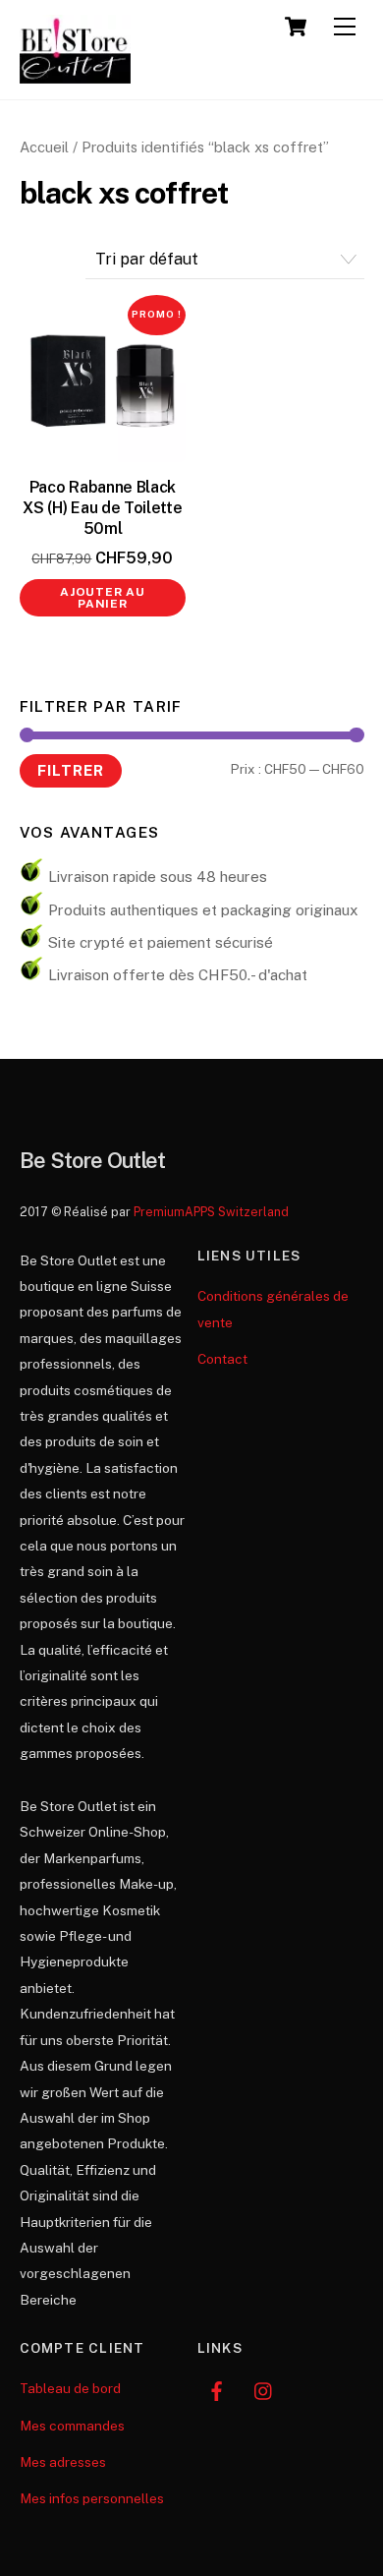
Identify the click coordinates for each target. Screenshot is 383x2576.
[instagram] (264, 2389)
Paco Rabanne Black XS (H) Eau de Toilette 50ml (102, 508)
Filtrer (71, 770)
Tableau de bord (70, 2388)
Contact (222, 1359)
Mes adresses (63, 2462)
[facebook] (217, 2389)
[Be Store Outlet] (76, 75)
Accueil (44, 147)
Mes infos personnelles (92, 2498)
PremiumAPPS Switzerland (211, 1212)
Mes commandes (72, 2426)
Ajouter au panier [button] (103, 598)
